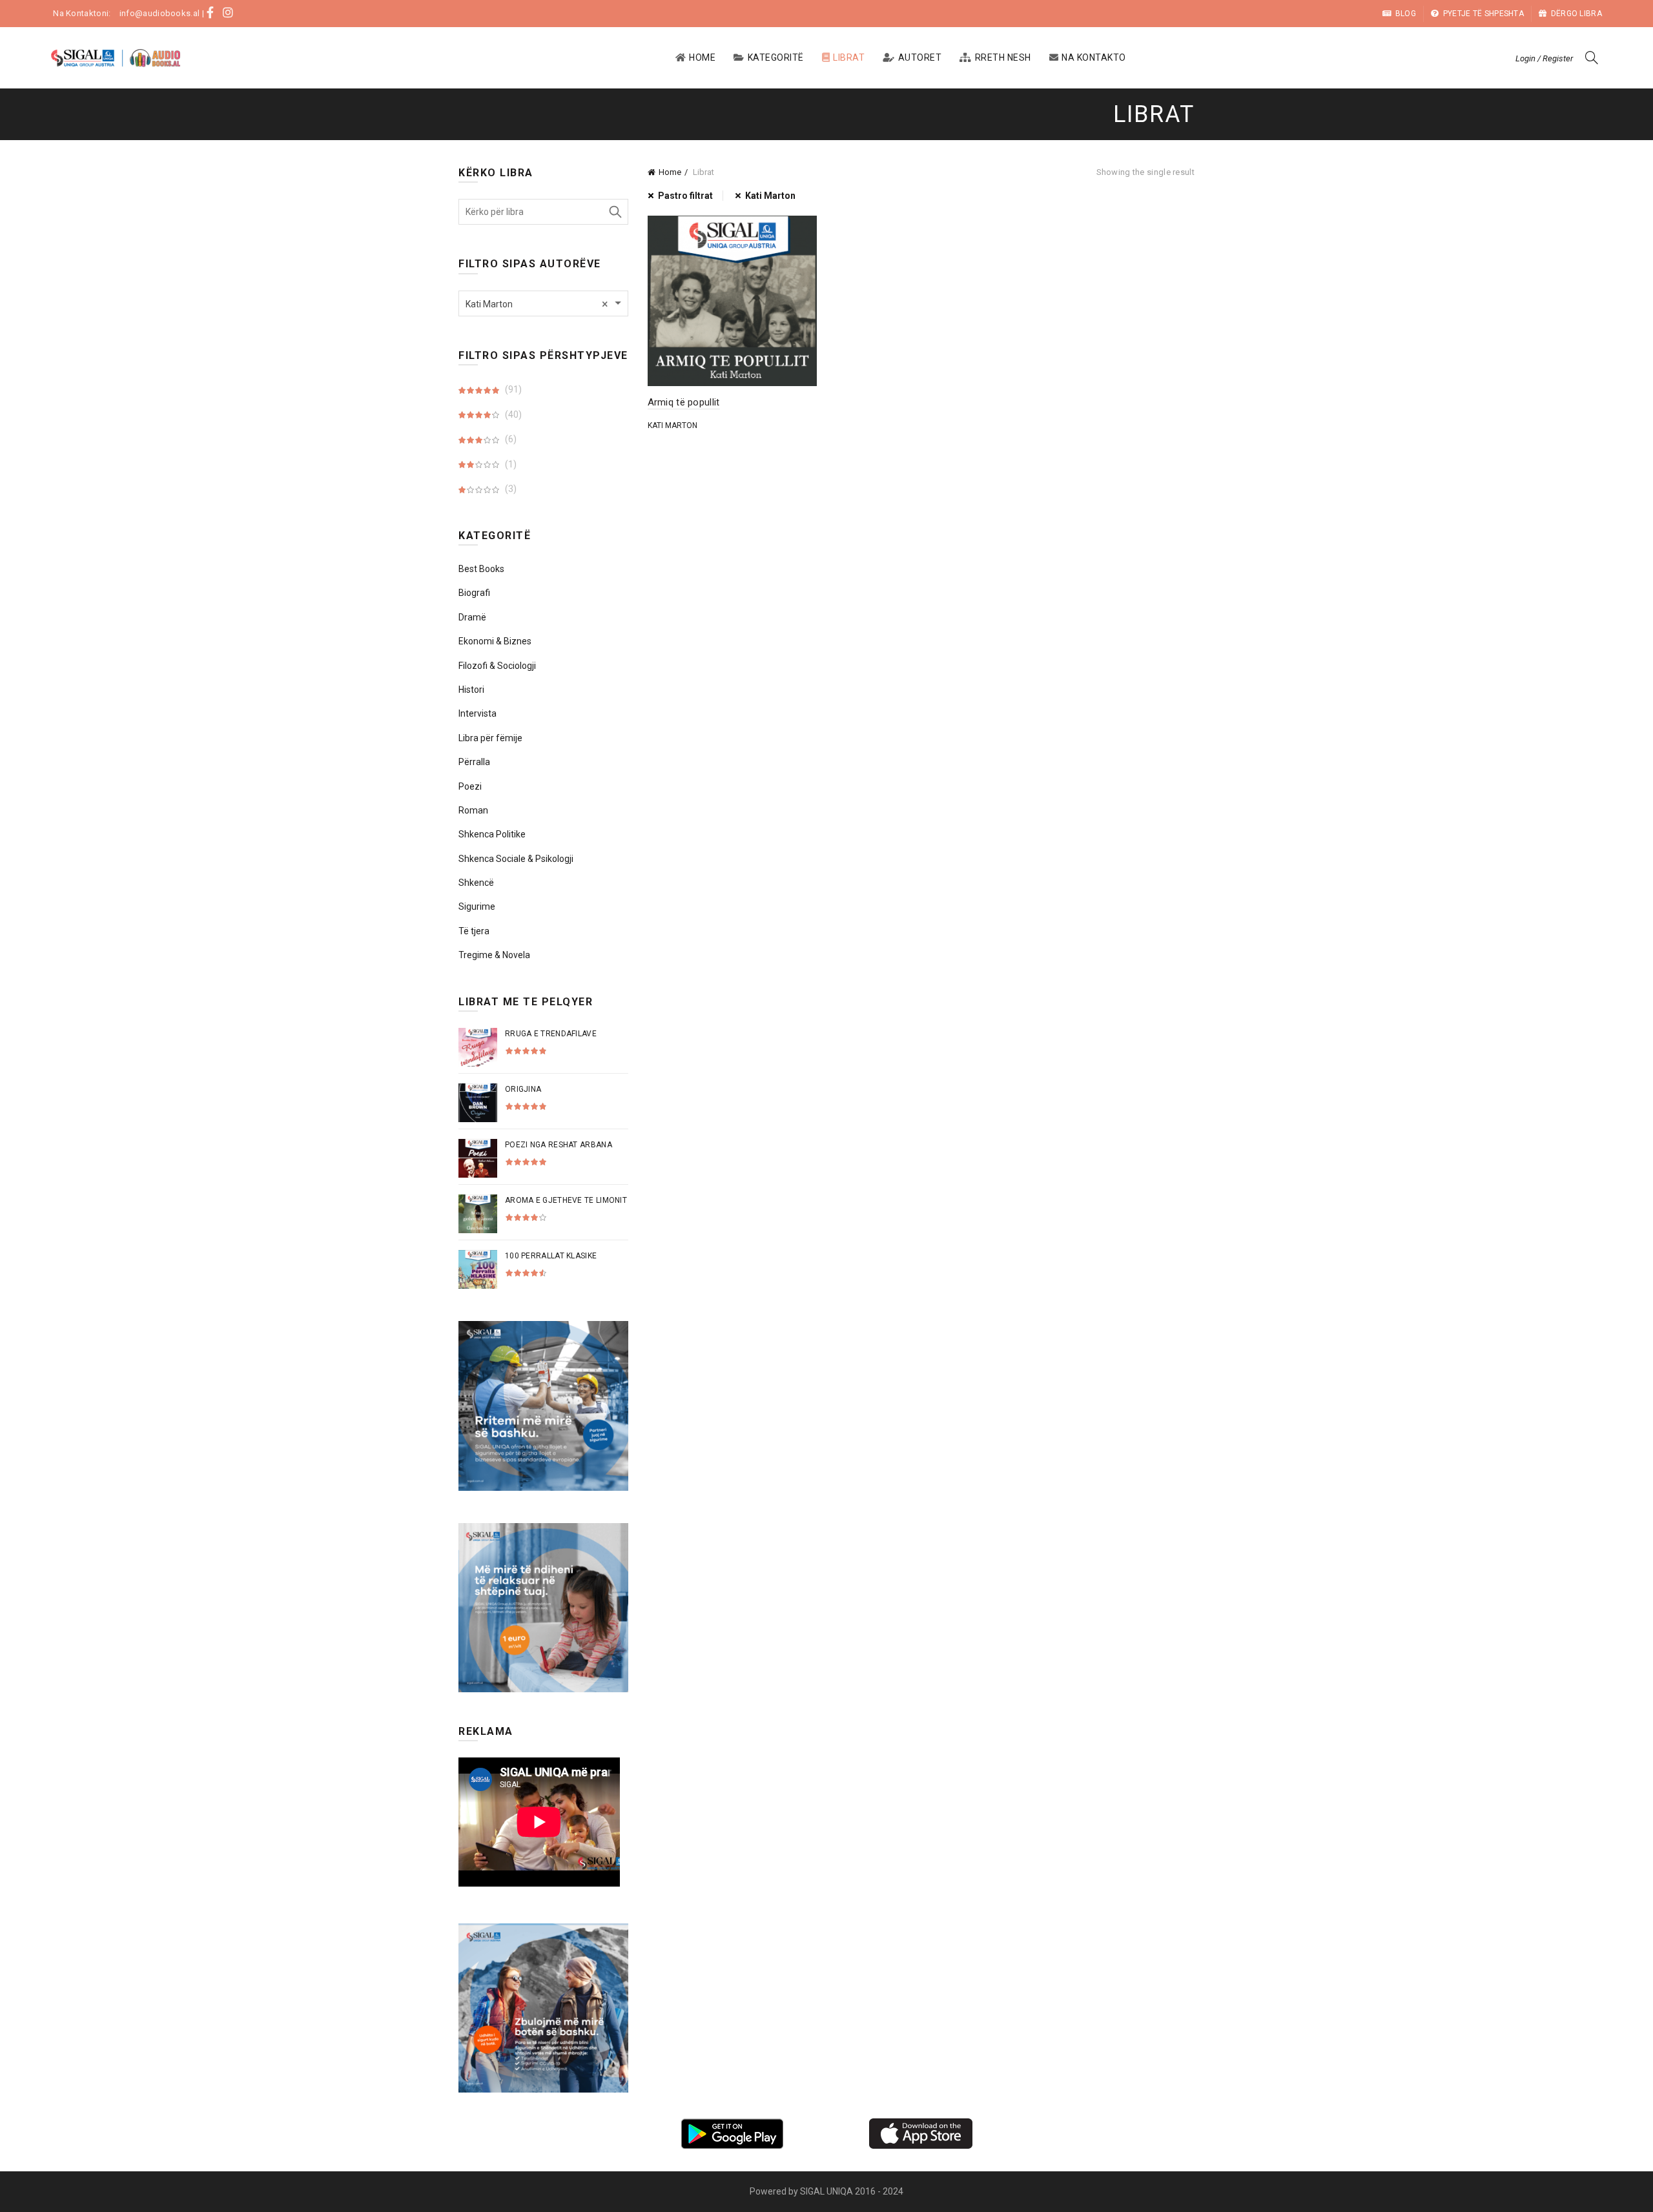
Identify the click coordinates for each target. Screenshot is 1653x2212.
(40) (512, 415)
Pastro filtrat (685, 196)
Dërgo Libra (1576, 14)
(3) (510, 489)
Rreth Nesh (1003, 57)
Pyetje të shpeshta (1484, 14)
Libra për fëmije (490, 738)
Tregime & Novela (494, 955)
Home (702, 57)
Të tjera (474, 931)
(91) (512, 389)
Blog (1406, 14)
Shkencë (476, 883)
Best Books (481, 569)
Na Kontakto (1094, 57)
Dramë (472, 617)
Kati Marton (770, 196)
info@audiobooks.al (159, 13)
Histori (471, 690)
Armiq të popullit (684, 402)
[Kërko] (1592, 57)
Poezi (470, 786)
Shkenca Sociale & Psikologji (516, 859)
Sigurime (477, 906)
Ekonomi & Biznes (495, 641)
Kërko (615, 212)
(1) (510, 464)
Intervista (477, 713)
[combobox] (543, 303)
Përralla (474, 762)
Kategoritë (776, 57)
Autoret (920, 57)
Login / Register (1544, 58)
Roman (473, 810)
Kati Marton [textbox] (537, 304)
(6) (510, 439)
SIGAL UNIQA (827, 2191)
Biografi (474, 593)
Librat (849, 57)
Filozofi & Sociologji (497, 666)
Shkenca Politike (492, 834)
